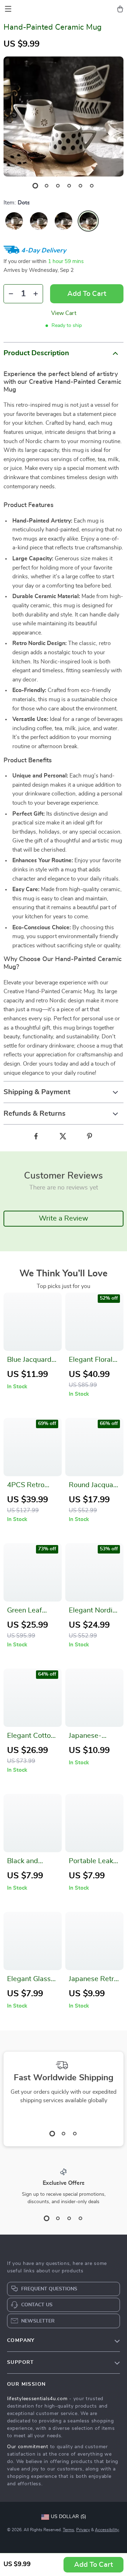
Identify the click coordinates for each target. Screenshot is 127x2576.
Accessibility (107, 2530)
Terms (68, 2530)
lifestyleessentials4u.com (37, 2399)
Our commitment (28, 2447)
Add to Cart (93, 2565)
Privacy (83, 2530)
